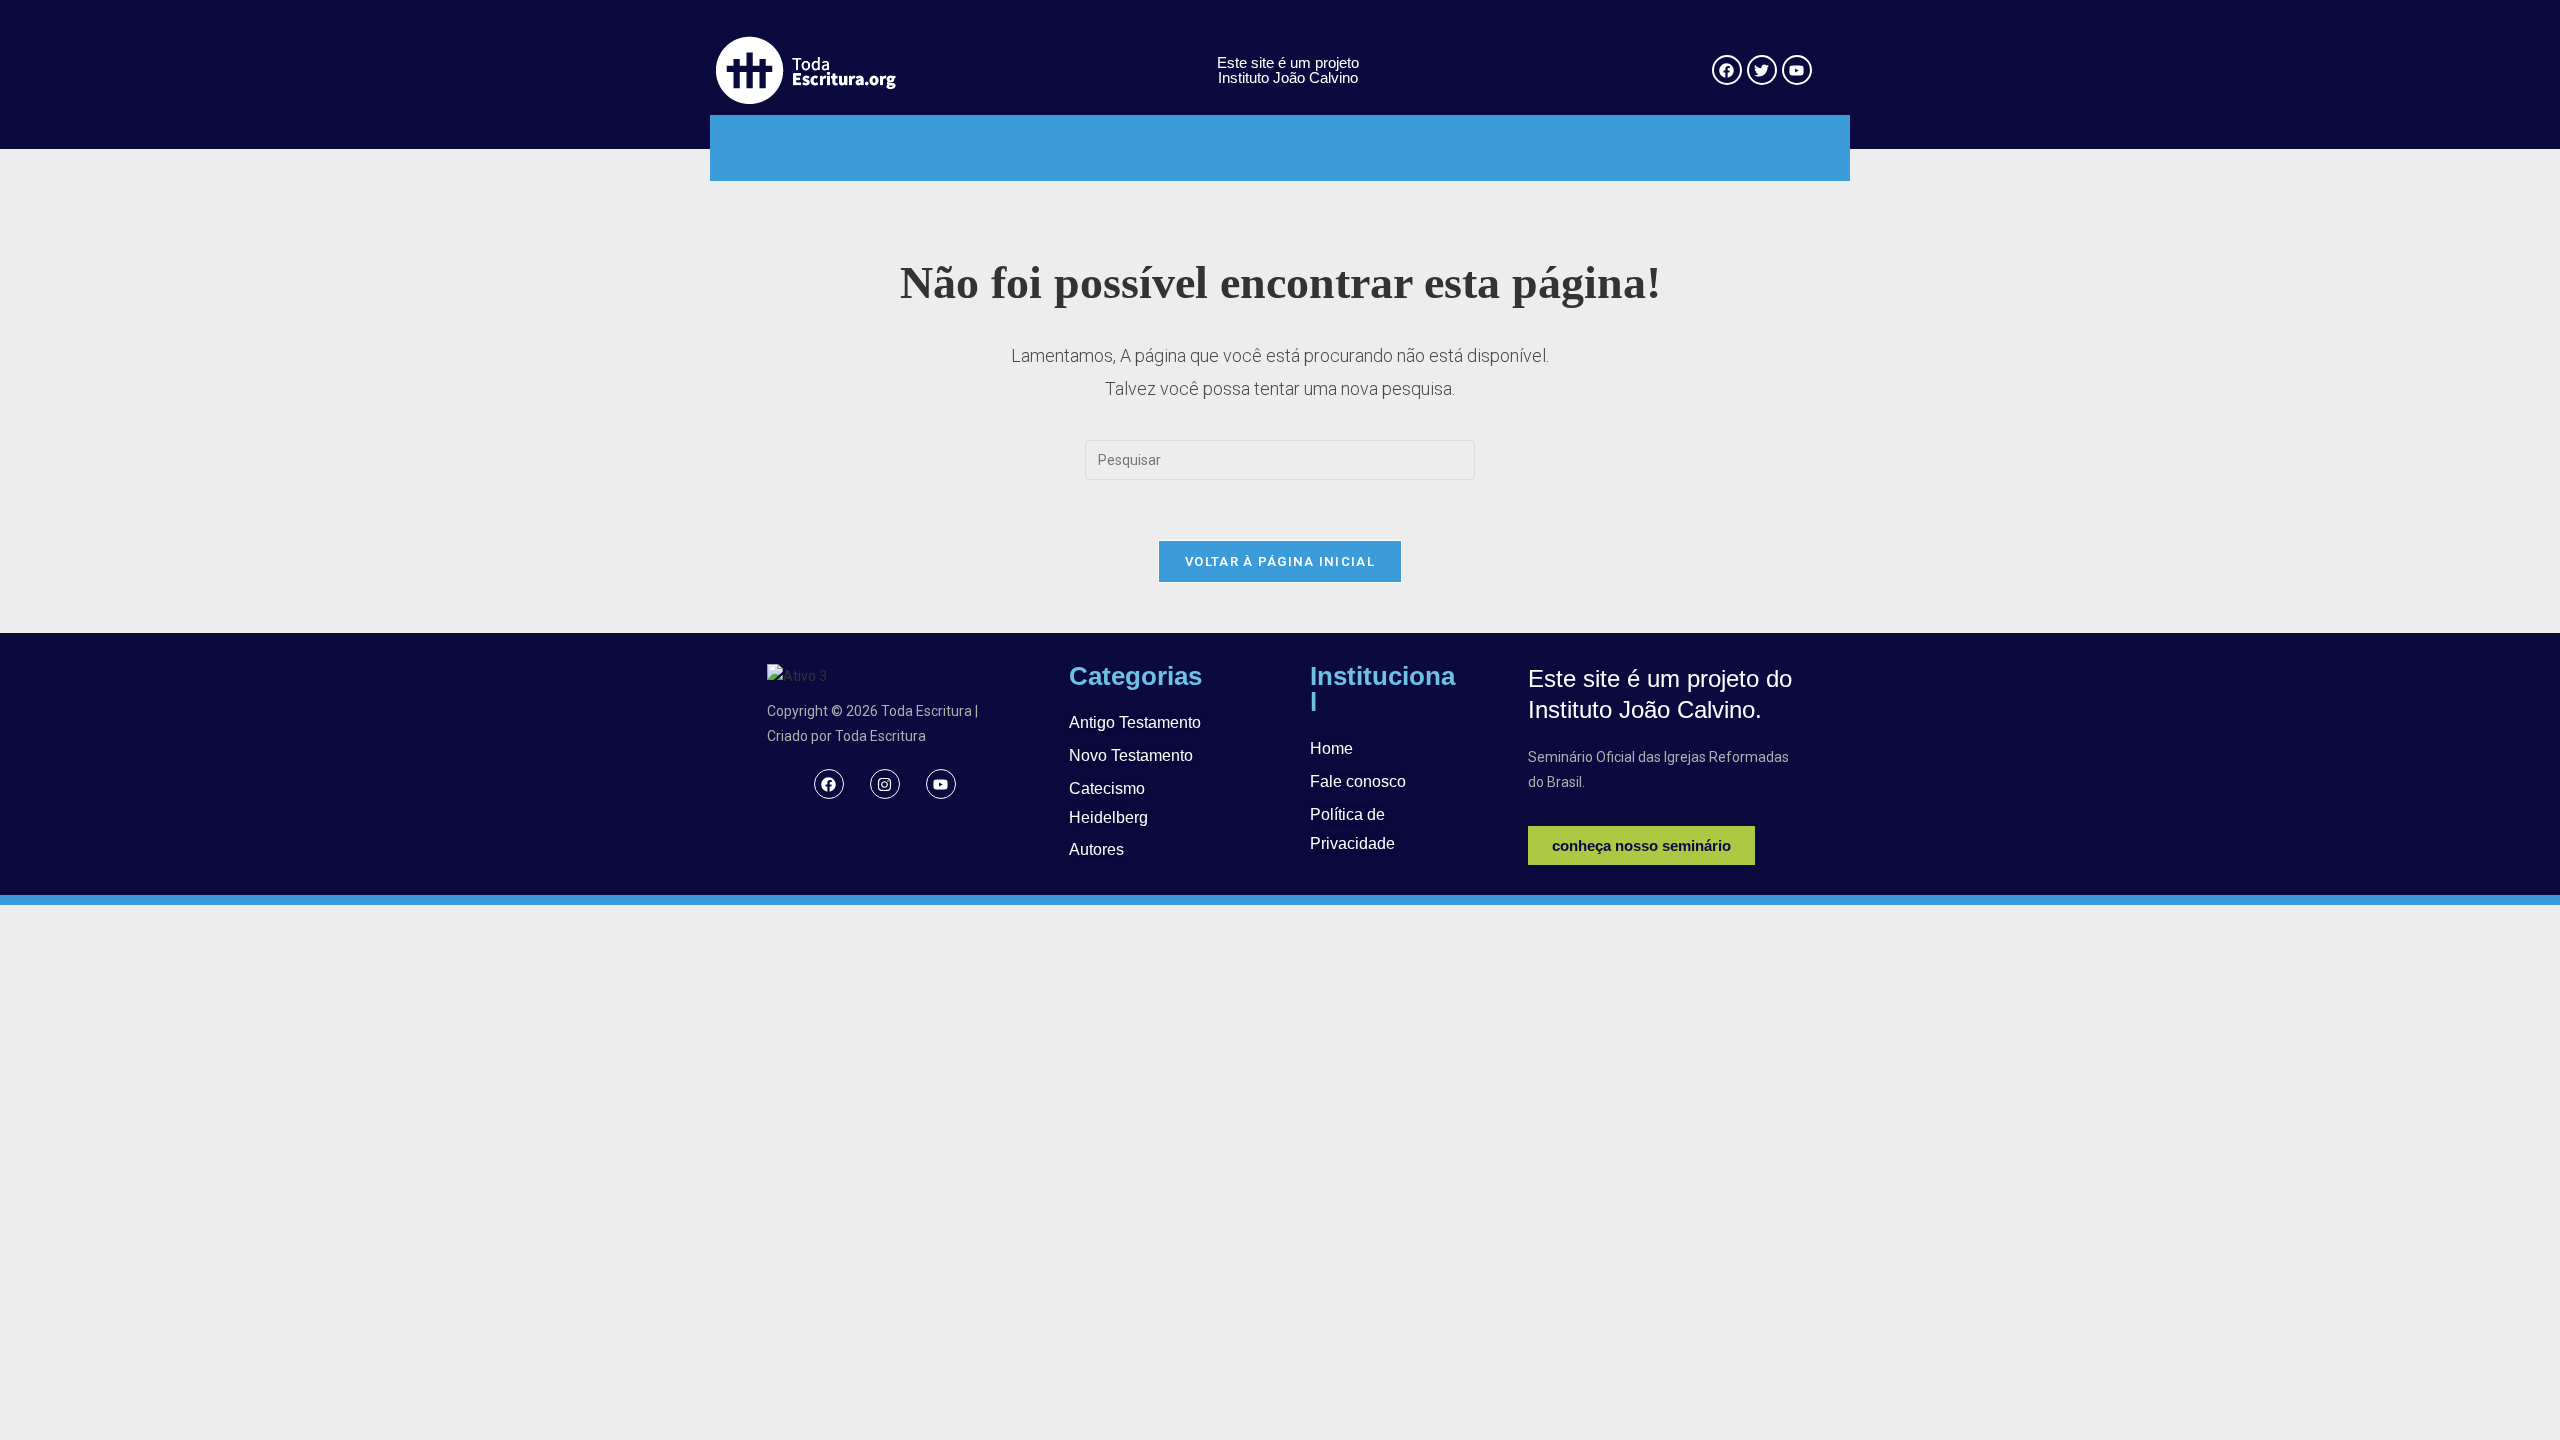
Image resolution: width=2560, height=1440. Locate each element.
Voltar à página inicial (1280, 561)
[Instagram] (885, 784)
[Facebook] (829, 784)
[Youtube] (941, 784)
